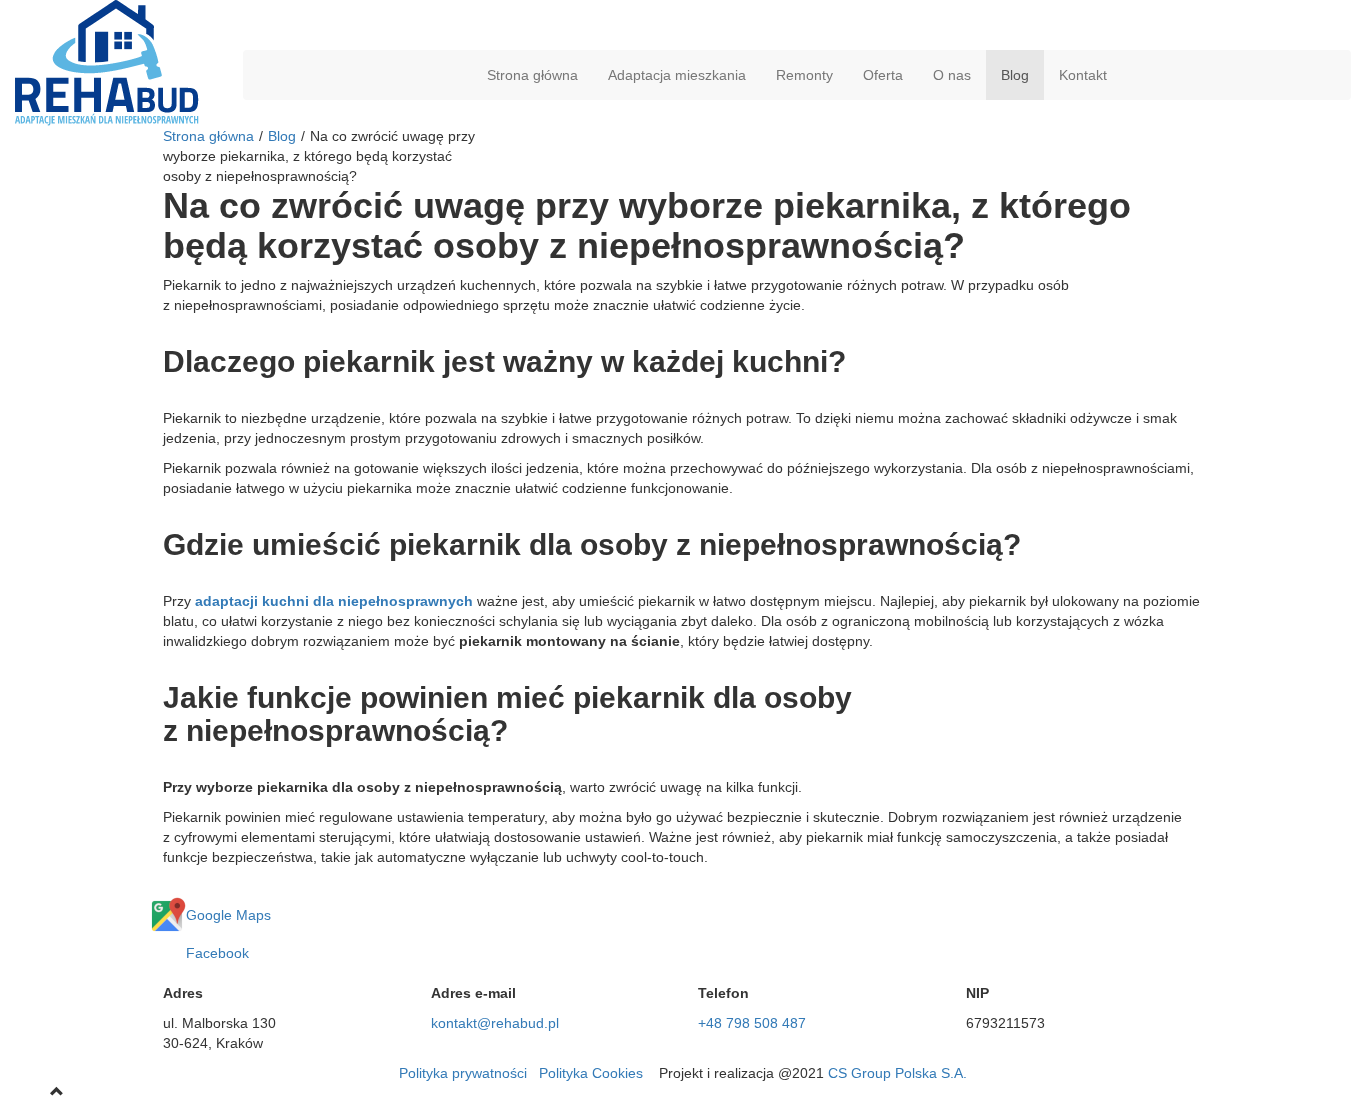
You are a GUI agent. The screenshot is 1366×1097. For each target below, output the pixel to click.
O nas (952, 75)
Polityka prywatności (463, 1073)
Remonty (804, 75)
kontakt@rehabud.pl (495, 1023)
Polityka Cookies (591, 1073)
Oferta (883, 75)
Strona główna (532, 75)
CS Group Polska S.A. (897, 1073)
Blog (1015, 75)
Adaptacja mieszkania (677, 75)
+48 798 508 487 (752, 1023)
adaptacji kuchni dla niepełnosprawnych (334, 601)
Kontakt (1083, 75)
